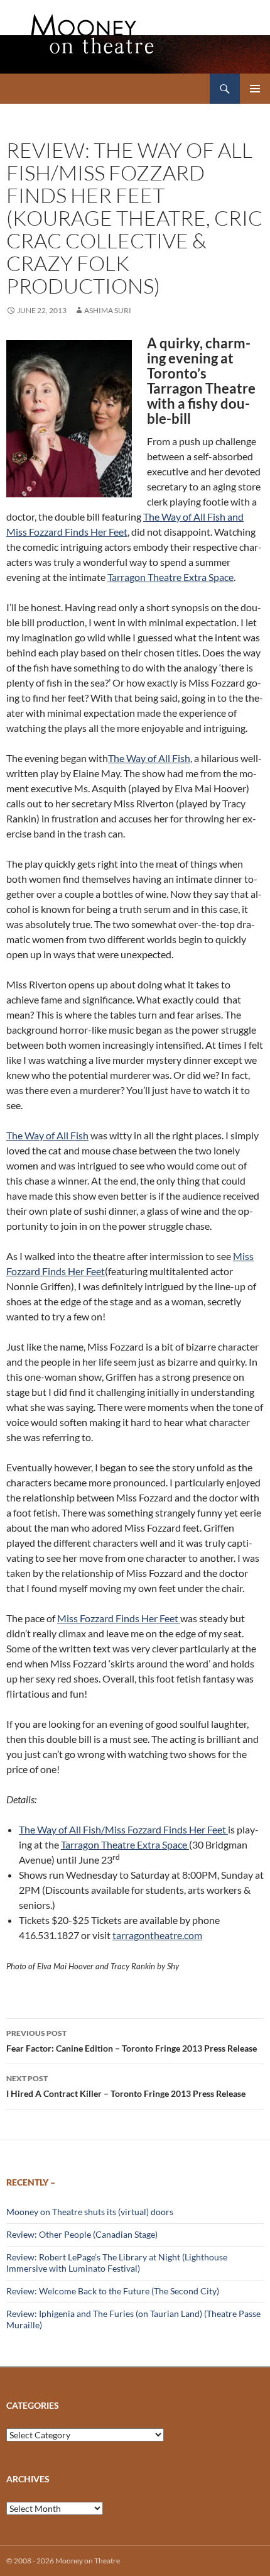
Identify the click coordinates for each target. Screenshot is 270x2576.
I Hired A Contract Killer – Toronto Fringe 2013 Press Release (126, 2086)
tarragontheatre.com (157, 1935)
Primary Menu (255, 89)
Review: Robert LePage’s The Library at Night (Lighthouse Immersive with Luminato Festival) (117, 2263)
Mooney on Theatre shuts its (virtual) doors (90, 2212)
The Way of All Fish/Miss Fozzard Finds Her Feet (123, 1829)
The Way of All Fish (149, 758)
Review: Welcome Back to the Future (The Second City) (113, 2291)
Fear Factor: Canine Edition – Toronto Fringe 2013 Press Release (132, 2041)
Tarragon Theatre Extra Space (170, 577)
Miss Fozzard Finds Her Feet (119, 1618)
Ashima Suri (108, 310)
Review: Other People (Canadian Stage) (82, 2234)
